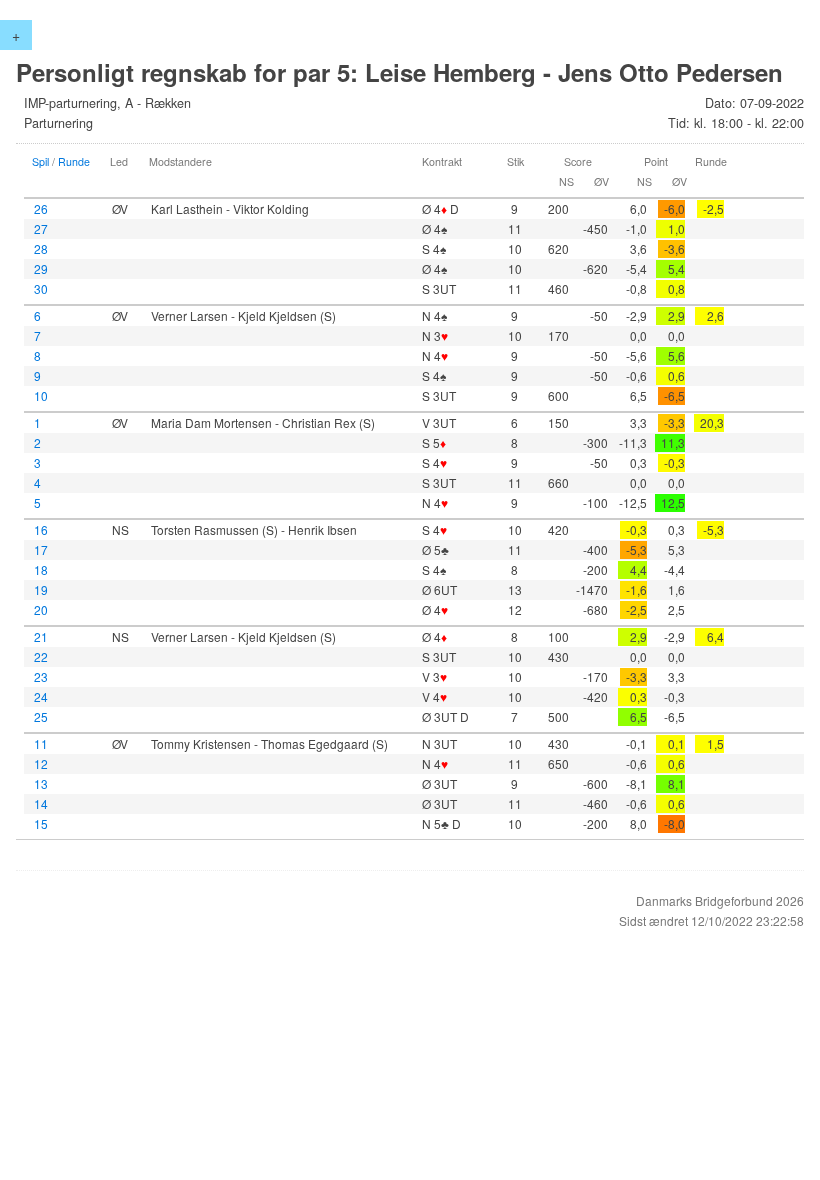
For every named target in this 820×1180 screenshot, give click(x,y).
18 (41, 569)
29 (41, 268)
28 (41, 248)
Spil (40, 161)
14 (41, 803)
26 (41, 208)
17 (41, 549)
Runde (74, 161)
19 (41, 589)
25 (41, 716)
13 (41, 783)
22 (41, 656)
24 (41, 696)
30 (41, 288)
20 (41, 609)
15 (41, 823)
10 (41, 395)
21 (41, 636)
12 (41, 763)
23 (41, 676)
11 (41, 743)
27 (41, 228)
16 (41, 529)
